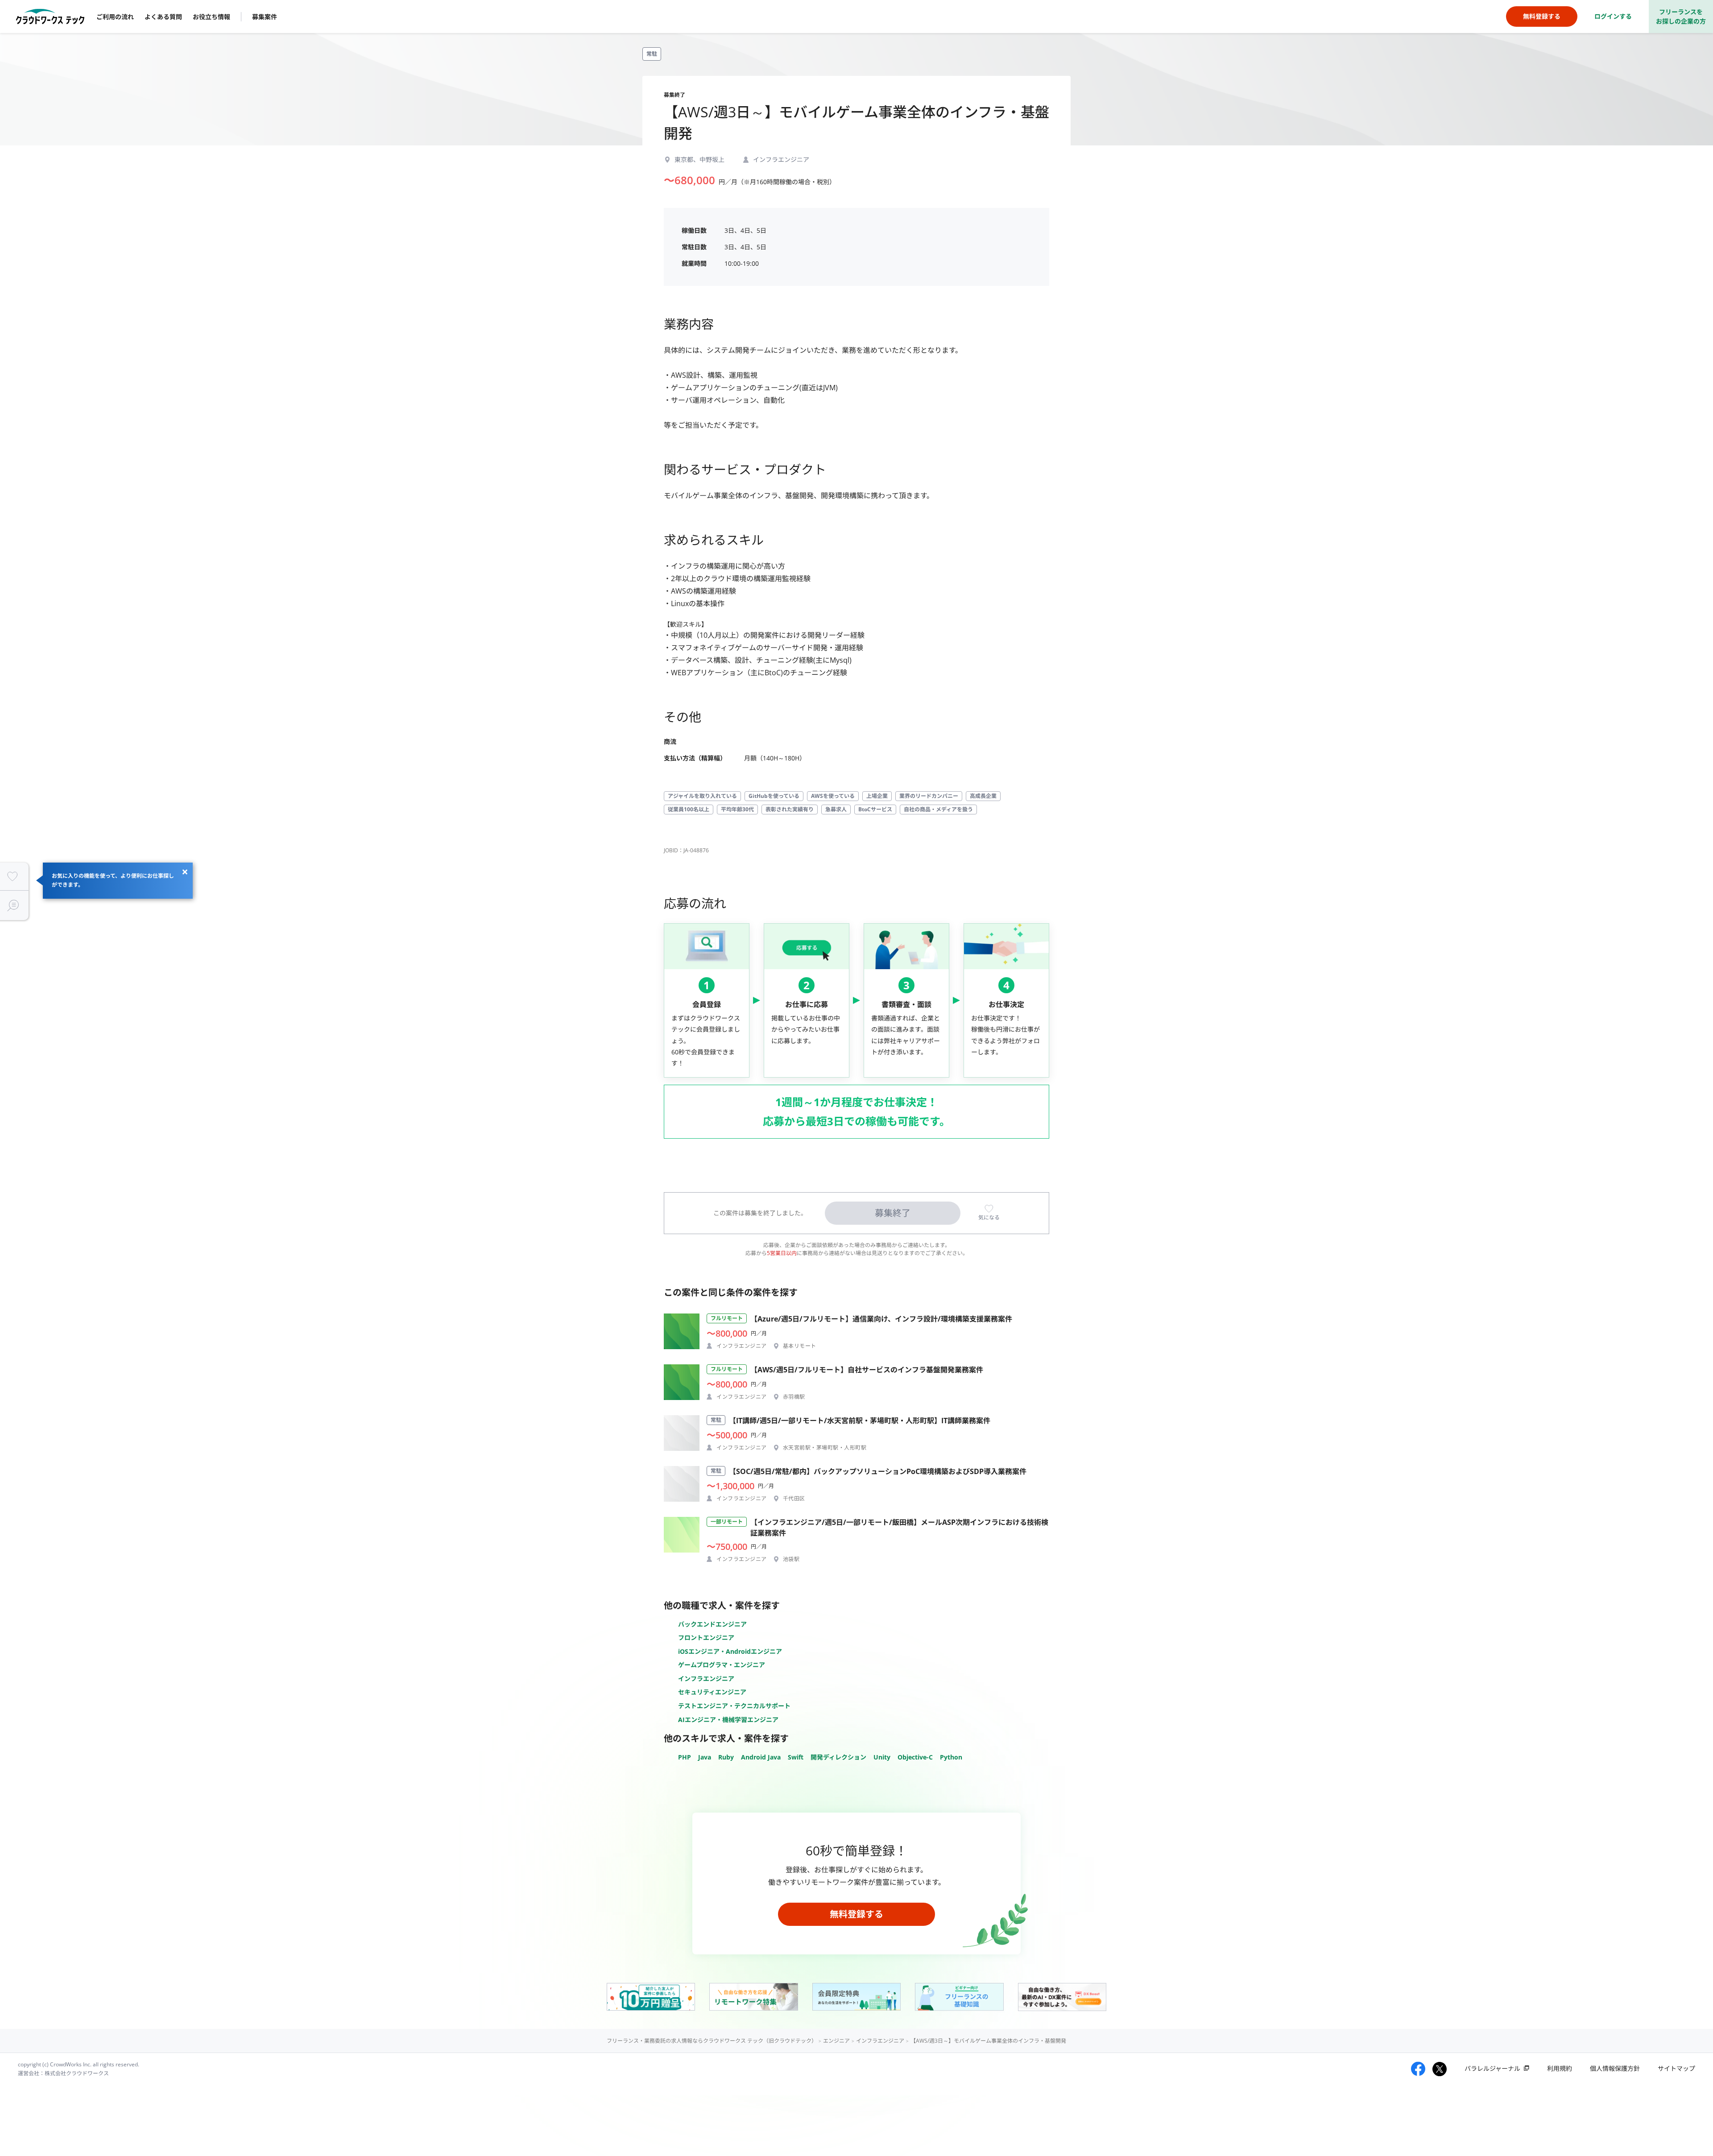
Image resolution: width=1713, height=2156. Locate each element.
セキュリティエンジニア (712, 1692)
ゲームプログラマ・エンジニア (722, 1665)
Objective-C (915, 1757)
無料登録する (856, 1914)
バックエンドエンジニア (712, 1624)
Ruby (726, 1757)
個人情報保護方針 (1615, 2068)
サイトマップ (1676, 2068)
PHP (685, 1757)
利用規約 (1560, 2068)
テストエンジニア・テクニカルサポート (734, 1706)
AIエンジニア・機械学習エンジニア (728, 1720)
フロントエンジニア (706, 1638)
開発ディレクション (838, 1757)
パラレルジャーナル (1492, 2068)
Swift (796, 1757)
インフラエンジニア (706, 1679)
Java (705, 1757)
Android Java (761, 1757)
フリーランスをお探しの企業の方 (1681, 17)
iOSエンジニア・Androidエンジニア (730, 1651)
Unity (882, 1757)
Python (951, 1757)
